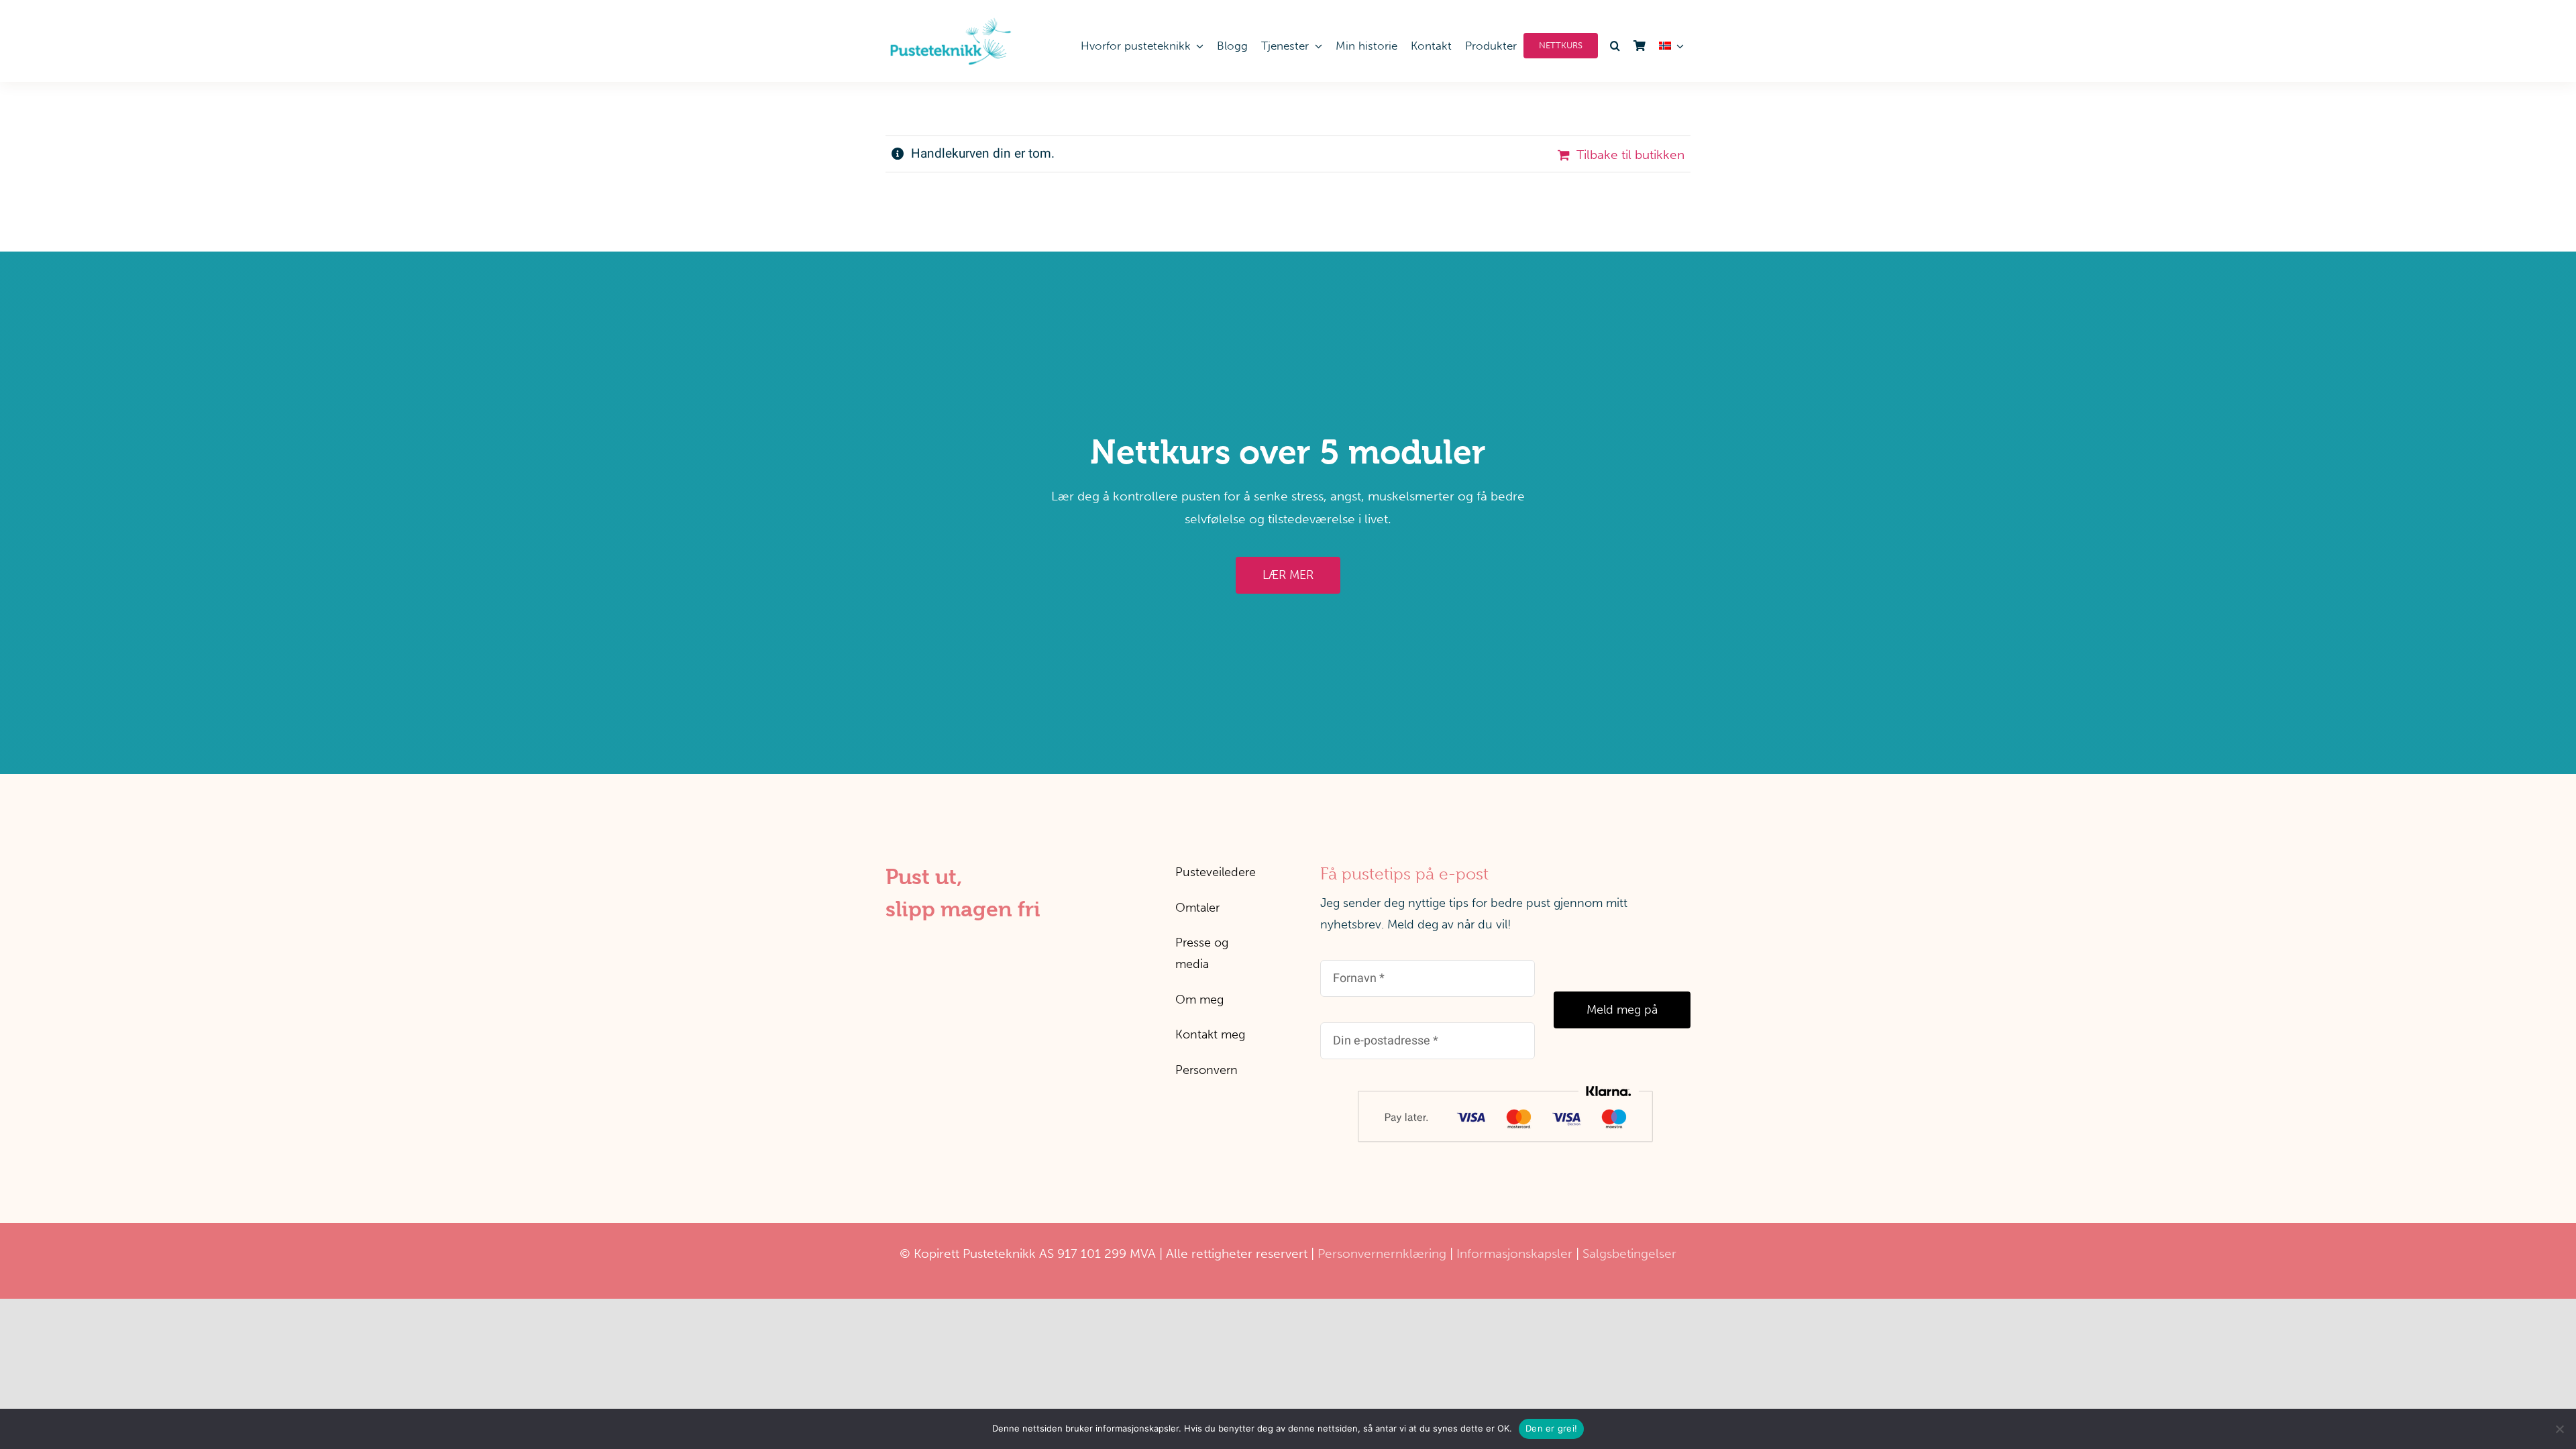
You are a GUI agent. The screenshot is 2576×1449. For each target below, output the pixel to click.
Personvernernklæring (1382, 1253)
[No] (2559, 1429)
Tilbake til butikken (1630, 155)
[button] (1612, 46)
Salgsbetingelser (1629, 1253)
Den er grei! (1551, 1428)
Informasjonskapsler (1514, 1253)
